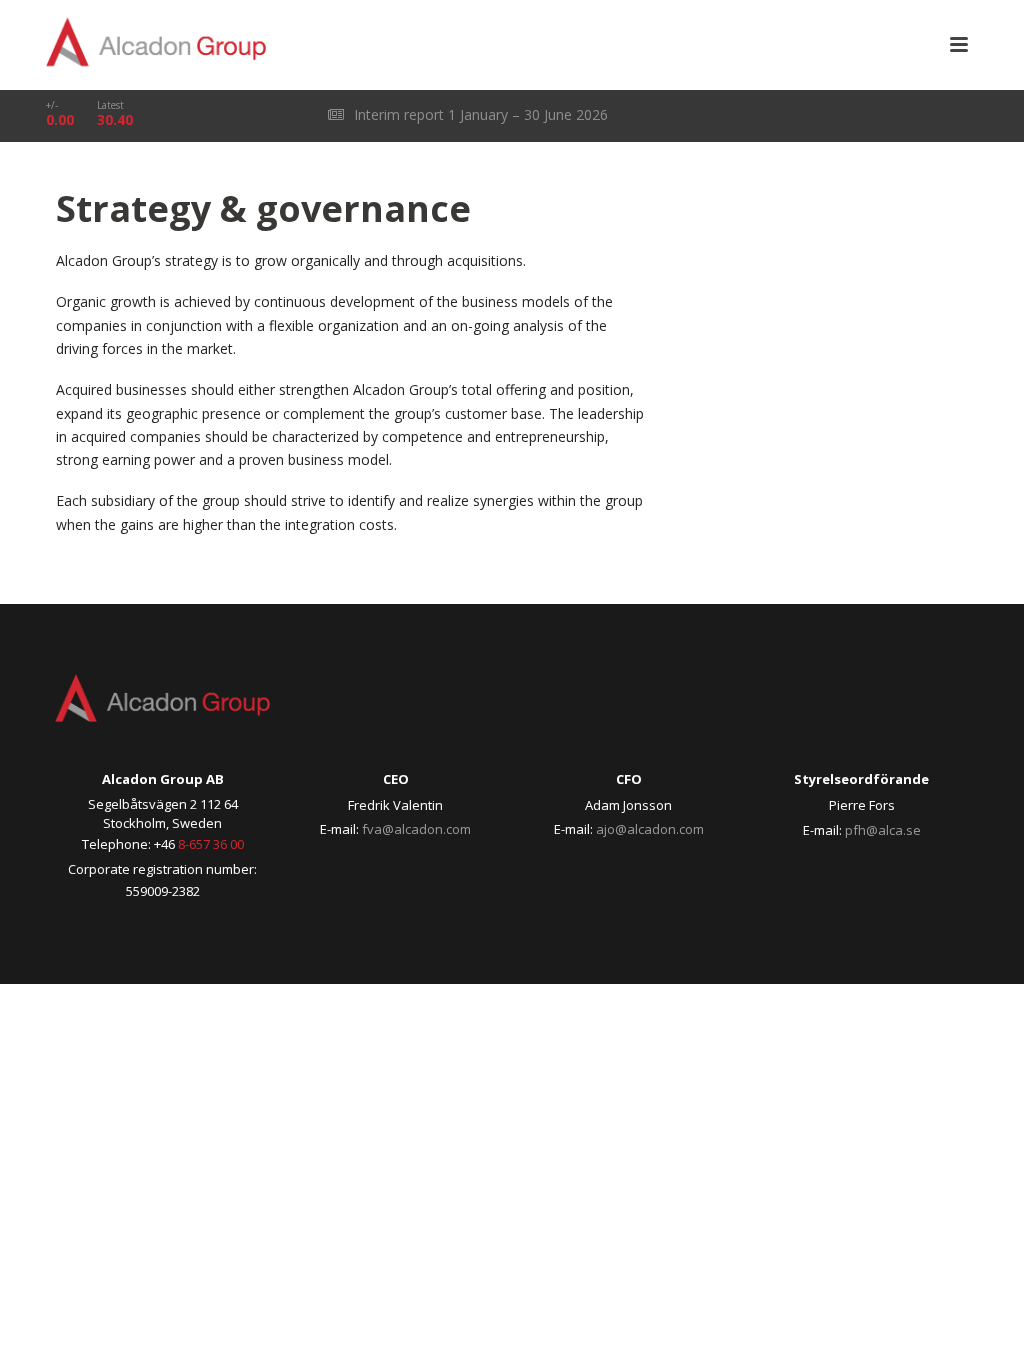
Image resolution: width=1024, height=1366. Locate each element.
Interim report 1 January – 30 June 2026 (479, 114)
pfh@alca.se (883, 830)
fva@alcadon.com (416, 829)
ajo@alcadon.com (650, 829)
